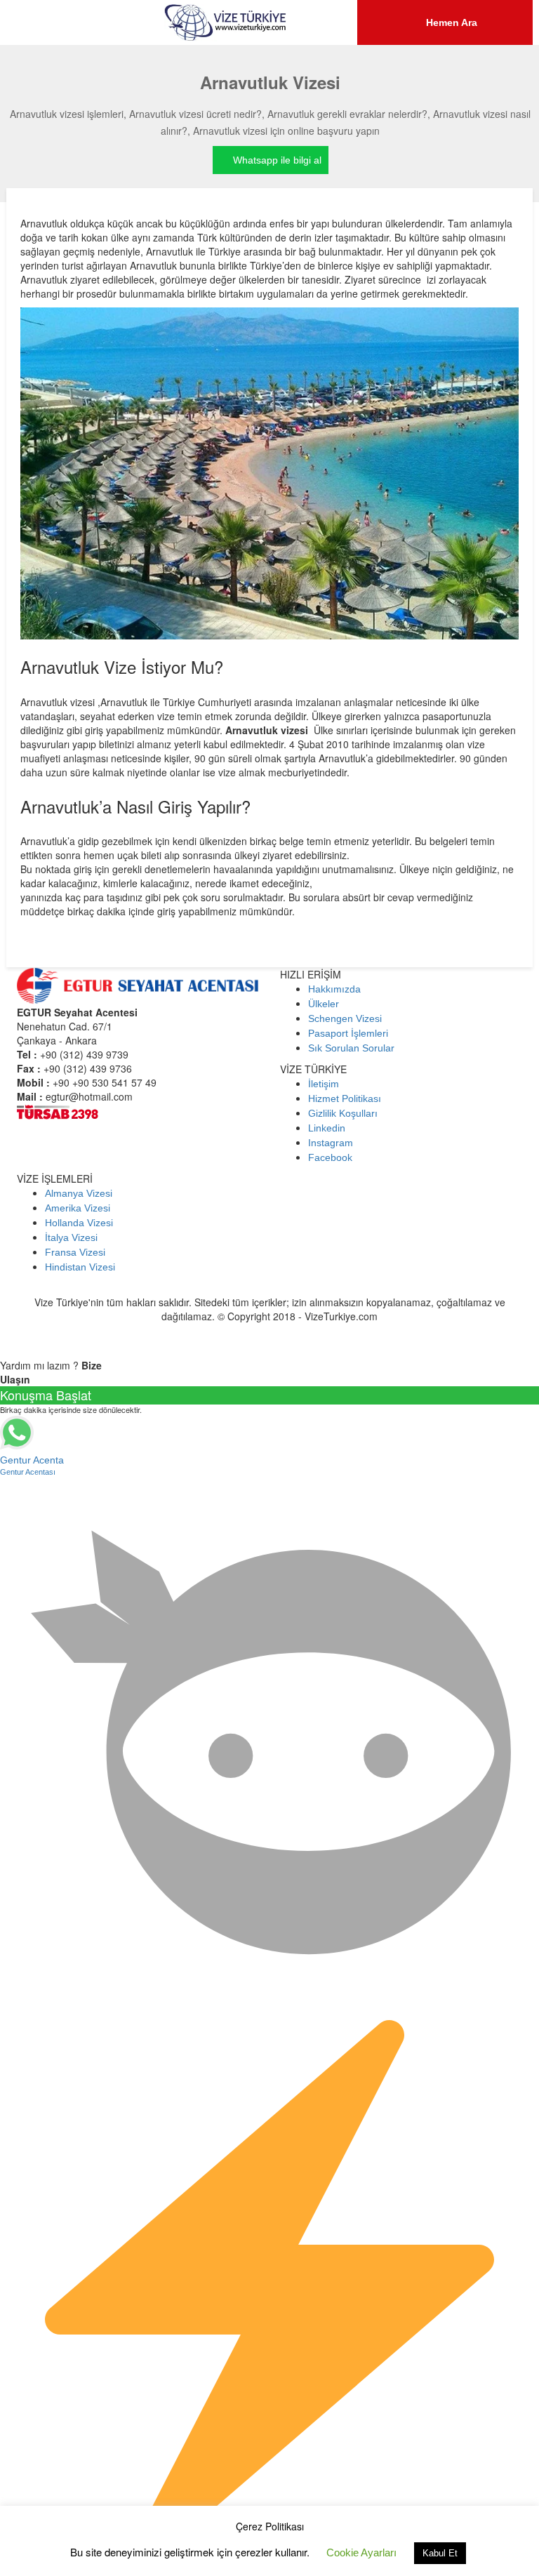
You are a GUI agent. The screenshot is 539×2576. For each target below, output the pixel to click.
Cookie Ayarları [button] (361, 2552)
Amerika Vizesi (78, 1208)
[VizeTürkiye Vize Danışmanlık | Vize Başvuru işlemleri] (226, 22)
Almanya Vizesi (79, 1193)
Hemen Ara (450, 22)
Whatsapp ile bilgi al (277, 160)
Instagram (331, 1143)
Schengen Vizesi (345, 1018)
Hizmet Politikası (345, 1098)
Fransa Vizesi (75, 1252)
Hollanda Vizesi (79, 1223)
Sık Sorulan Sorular (351, 1048)
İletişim (324, 1084)
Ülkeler (324, 1004)
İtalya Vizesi (71, 1237)
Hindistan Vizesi (80, 1267)
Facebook (330, 1157)
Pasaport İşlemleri (348, 1033)
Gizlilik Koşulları (343, 1113)
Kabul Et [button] (440, 2553)
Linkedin (327, 1128)
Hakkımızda (334, 989)
